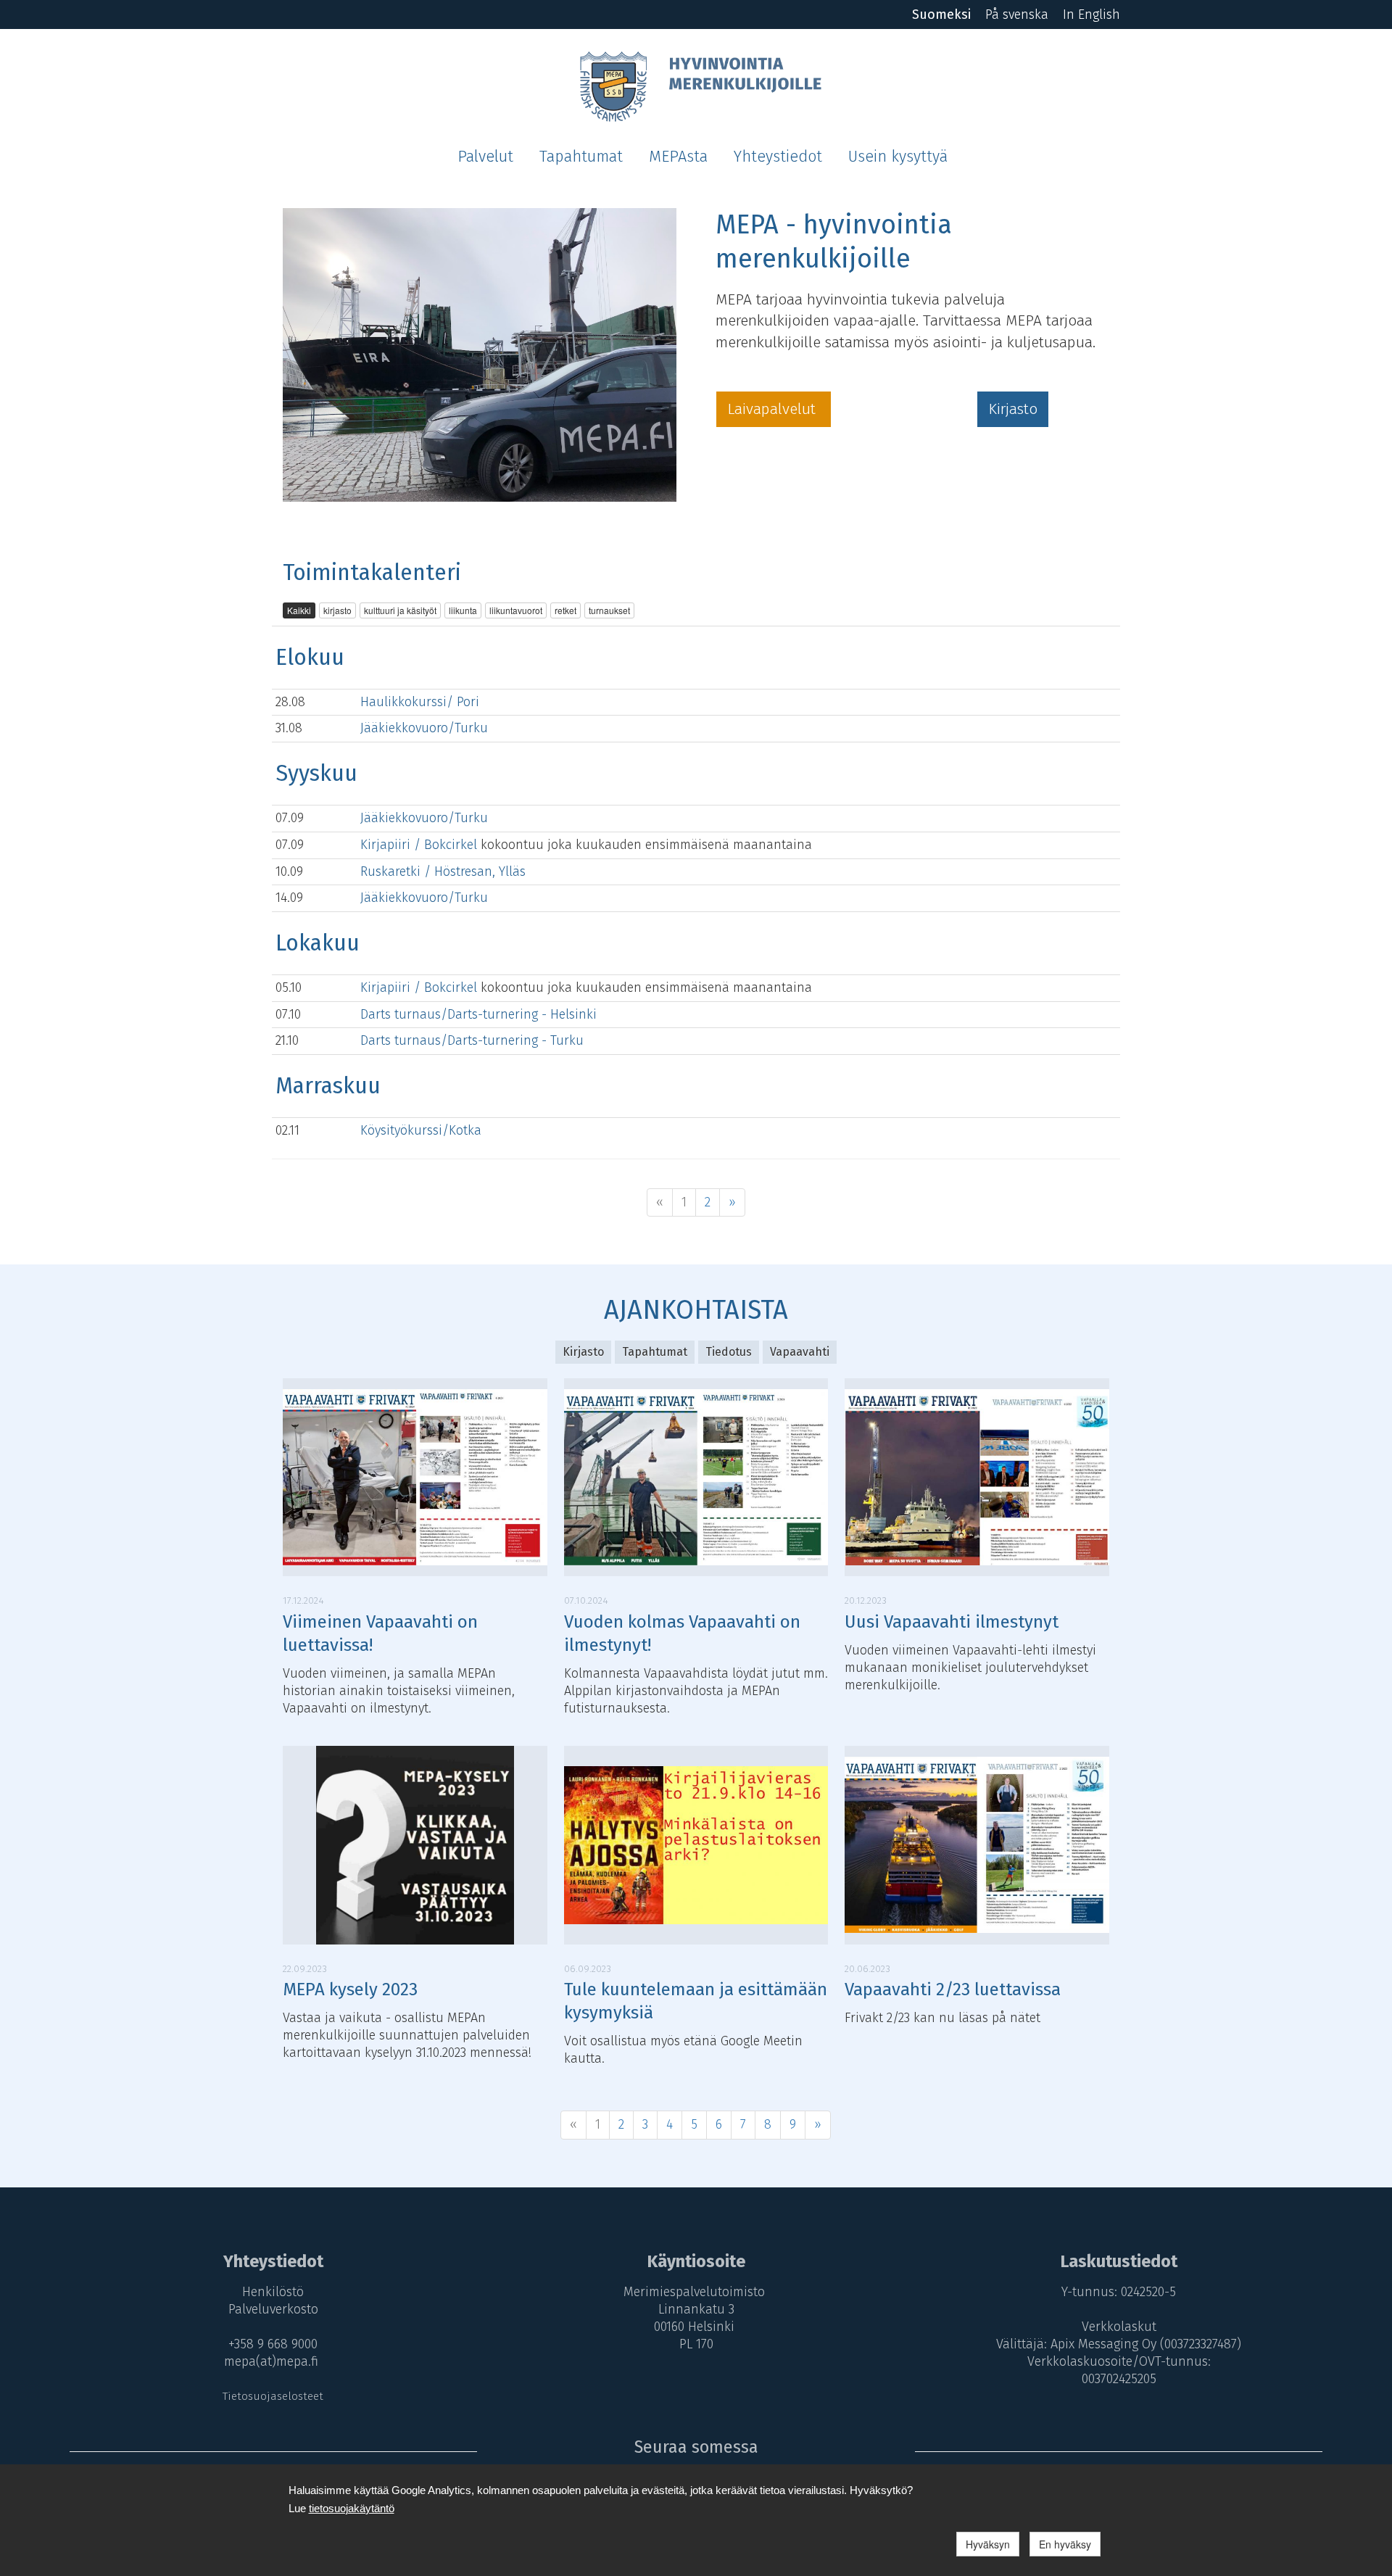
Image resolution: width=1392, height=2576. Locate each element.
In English (1091, 15)
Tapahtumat (581, 157)
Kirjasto (1013, 409)
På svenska (1017, 15)
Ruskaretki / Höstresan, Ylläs (443, 871)
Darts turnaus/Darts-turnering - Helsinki (478, 1014)
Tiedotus (729, 1352)
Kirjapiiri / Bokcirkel (420, 845)
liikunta (463, 610)
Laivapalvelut (774, 409)
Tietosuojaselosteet (273, 2396)
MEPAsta (678, 157)
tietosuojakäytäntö (352, 2508)
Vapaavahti (800, 1352)
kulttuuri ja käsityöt (400, 610)
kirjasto (337, 610)
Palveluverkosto (273, 2309)
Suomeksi (941, 15)
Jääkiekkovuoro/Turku (424, 728)
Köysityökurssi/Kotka (421, 1130)
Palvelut (485, 157)
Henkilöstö (273, 2292)
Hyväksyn (988, 2544)
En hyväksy (1065, 2544)
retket (565, 610)
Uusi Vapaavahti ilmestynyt (952, 1622)
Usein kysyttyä (898, 157)
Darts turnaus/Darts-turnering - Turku (472, 1040)
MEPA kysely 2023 (350, 1989)
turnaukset (609, 610)
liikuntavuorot (516, 610)
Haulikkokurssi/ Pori (420, 702)
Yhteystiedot (778, 157)
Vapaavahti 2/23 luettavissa (953, 1989)
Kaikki (299, 610)
